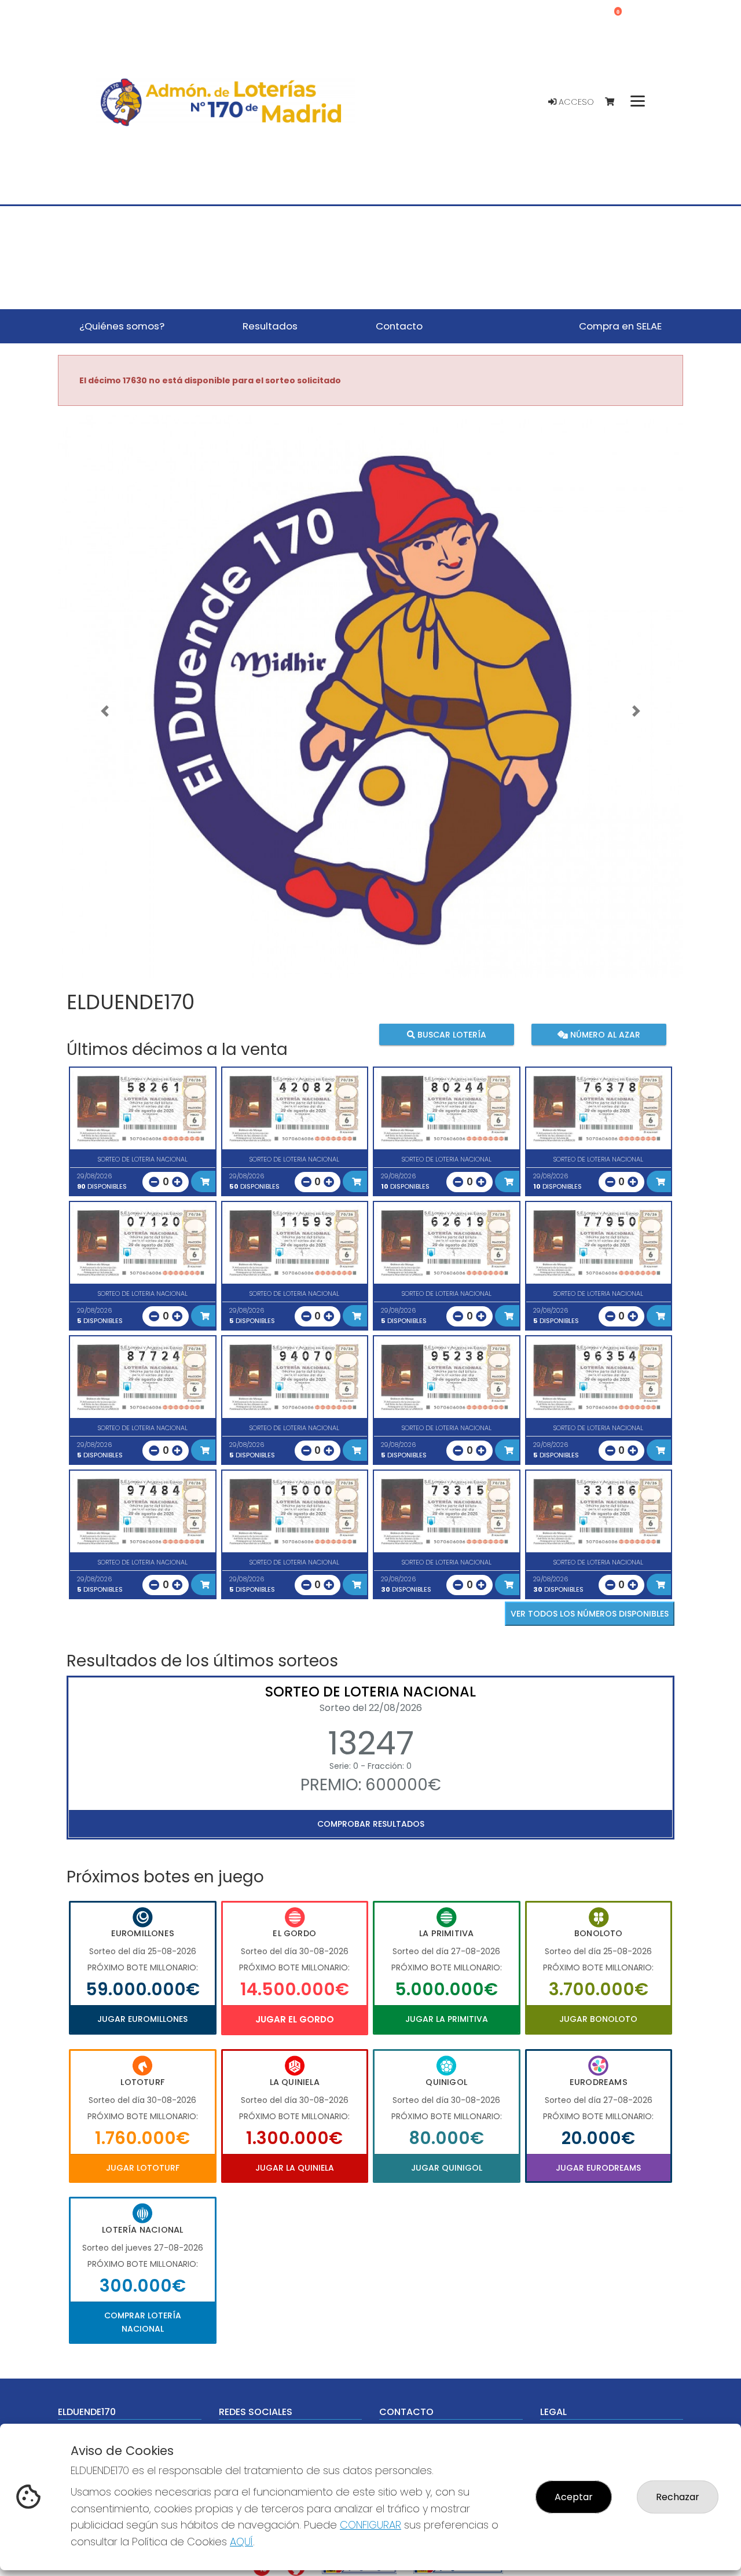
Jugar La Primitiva (447, 2019)
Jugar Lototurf (143, 2168)
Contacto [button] (399, 326)
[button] (105, 711)
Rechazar (678, 2497)
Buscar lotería (451, 1035)
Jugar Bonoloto (598, 2019)
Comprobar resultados (371, 1824)
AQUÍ (241, 2542)
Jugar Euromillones (142, 2019)
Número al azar (604, 1035)
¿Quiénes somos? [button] (122, 326)
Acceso (575, 102)
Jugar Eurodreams (598, 2168)
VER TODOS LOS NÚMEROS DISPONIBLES (590, 1614)
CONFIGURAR (370, 2525)
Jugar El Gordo (295, 2019)
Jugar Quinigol (447, 2168)
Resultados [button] (270, 326)
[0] (615, 102)
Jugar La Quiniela (295, 2168)
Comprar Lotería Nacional (143, 2322)
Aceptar (574, 2497)
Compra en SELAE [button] (620, 326)
